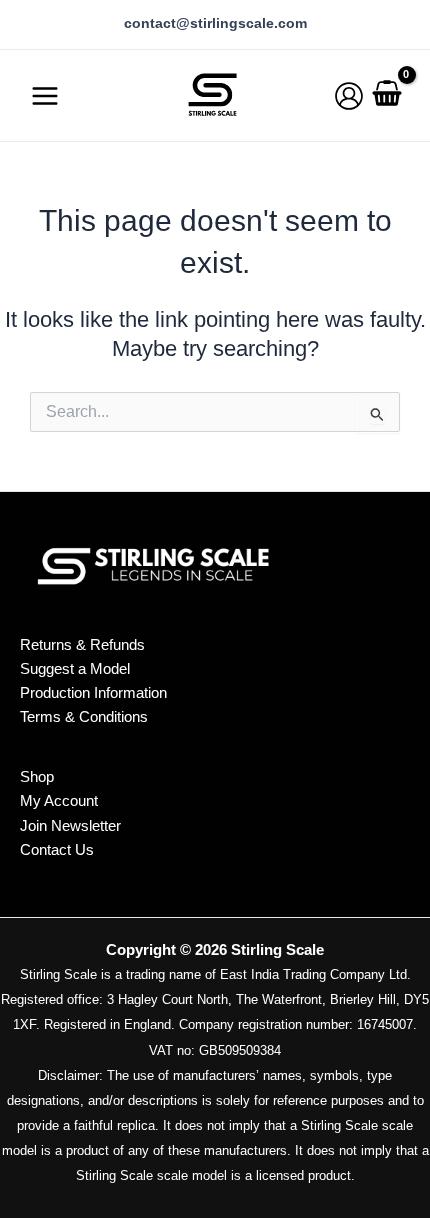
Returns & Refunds (82, 644)
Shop (37, 777)
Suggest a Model (75, 668)
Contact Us (57, 850)
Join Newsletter (70, 826)
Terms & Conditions (84, 716)
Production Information (93, 692)
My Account (59, 801)
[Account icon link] (349, 96)
